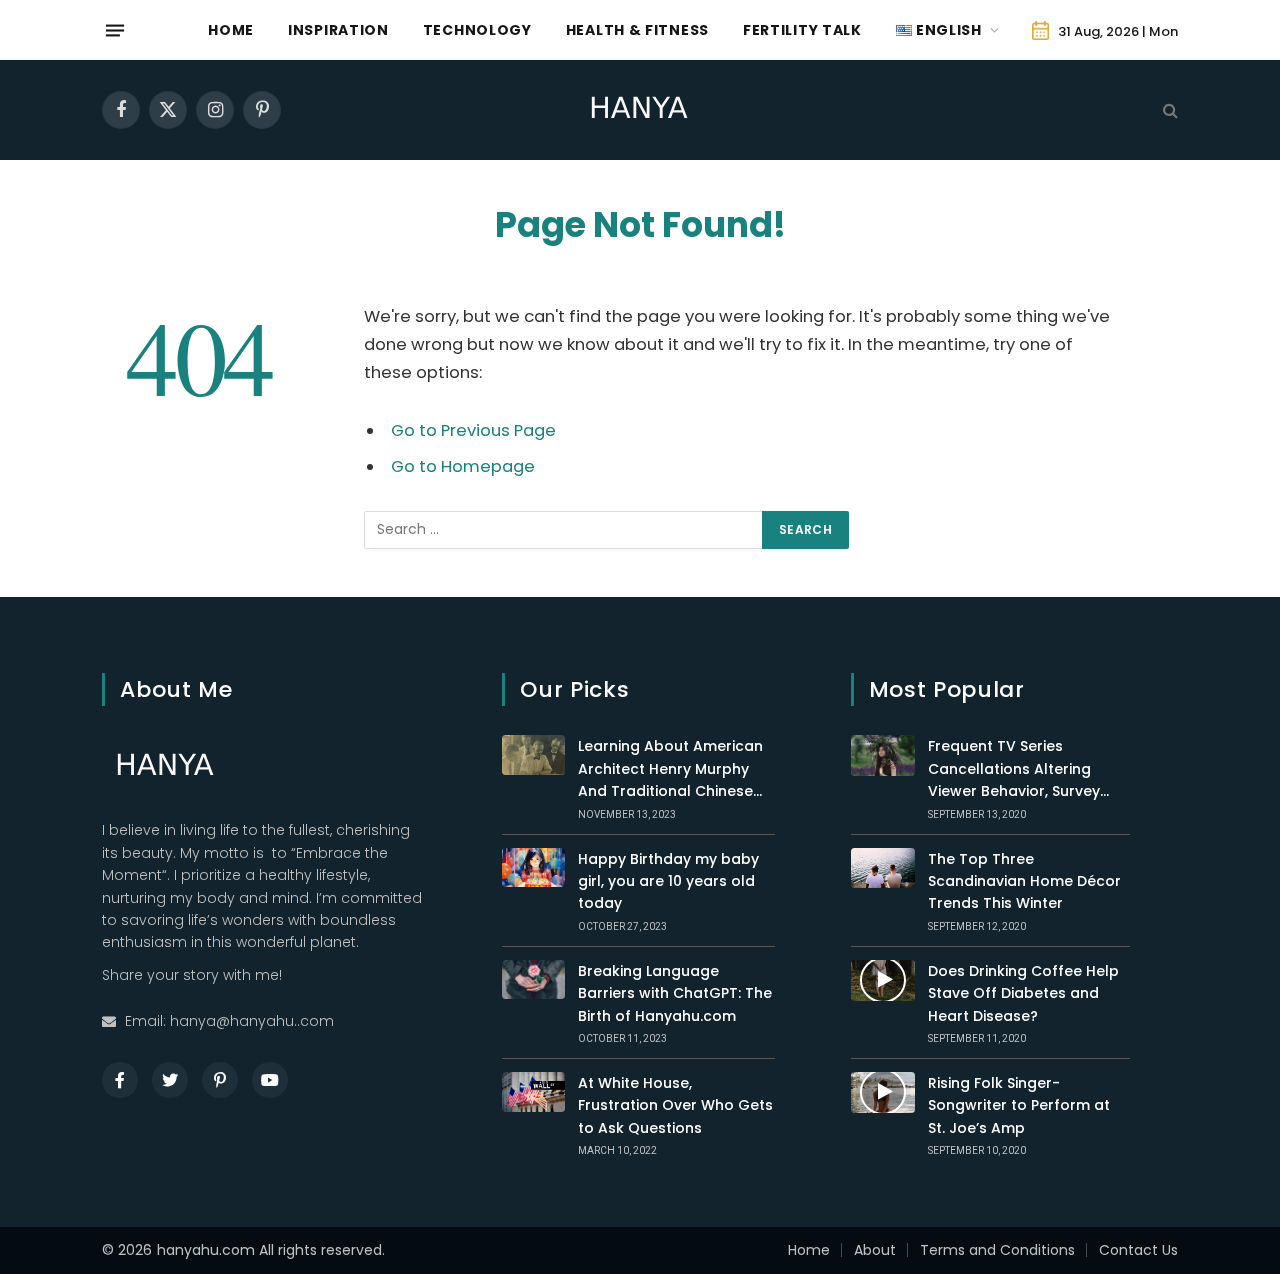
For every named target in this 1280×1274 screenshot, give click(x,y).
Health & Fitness (637, 30)
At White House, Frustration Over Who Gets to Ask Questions (675, 1105)
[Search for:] (564, 530)
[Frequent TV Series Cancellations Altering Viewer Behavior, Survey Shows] (883, 755)
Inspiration (338, 30)
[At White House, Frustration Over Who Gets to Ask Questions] (533, 1092)
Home (231, 30)
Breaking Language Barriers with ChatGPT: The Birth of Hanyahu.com (675, 993)
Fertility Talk (802, 30)
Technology (477, 30)
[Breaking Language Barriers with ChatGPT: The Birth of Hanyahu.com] (533, 980)
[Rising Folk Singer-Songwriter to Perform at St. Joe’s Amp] (883, 1092)
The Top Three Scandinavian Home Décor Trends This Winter (1024, 881)
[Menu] (115, 30)
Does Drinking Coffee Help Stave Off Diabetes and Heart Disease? (1023, 993)
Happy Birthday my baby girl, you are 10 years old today (668, 881)
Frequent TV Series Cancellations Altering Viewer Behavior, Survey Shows (1014, 769)
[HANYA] (640, 110)
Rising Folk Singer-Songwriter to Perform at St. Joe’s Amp (1019, 1105)
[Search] (1168, 110)
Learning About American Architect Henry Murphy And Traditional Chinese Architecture (670, 769)
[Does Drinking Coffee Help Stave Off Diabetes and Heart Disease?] (883, 980)
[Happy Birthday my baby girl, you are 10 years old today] (533, 868)
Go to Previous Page (473, 430)
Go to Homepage (463, 466)
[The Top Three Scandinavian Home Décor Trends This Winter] (883, 868)
